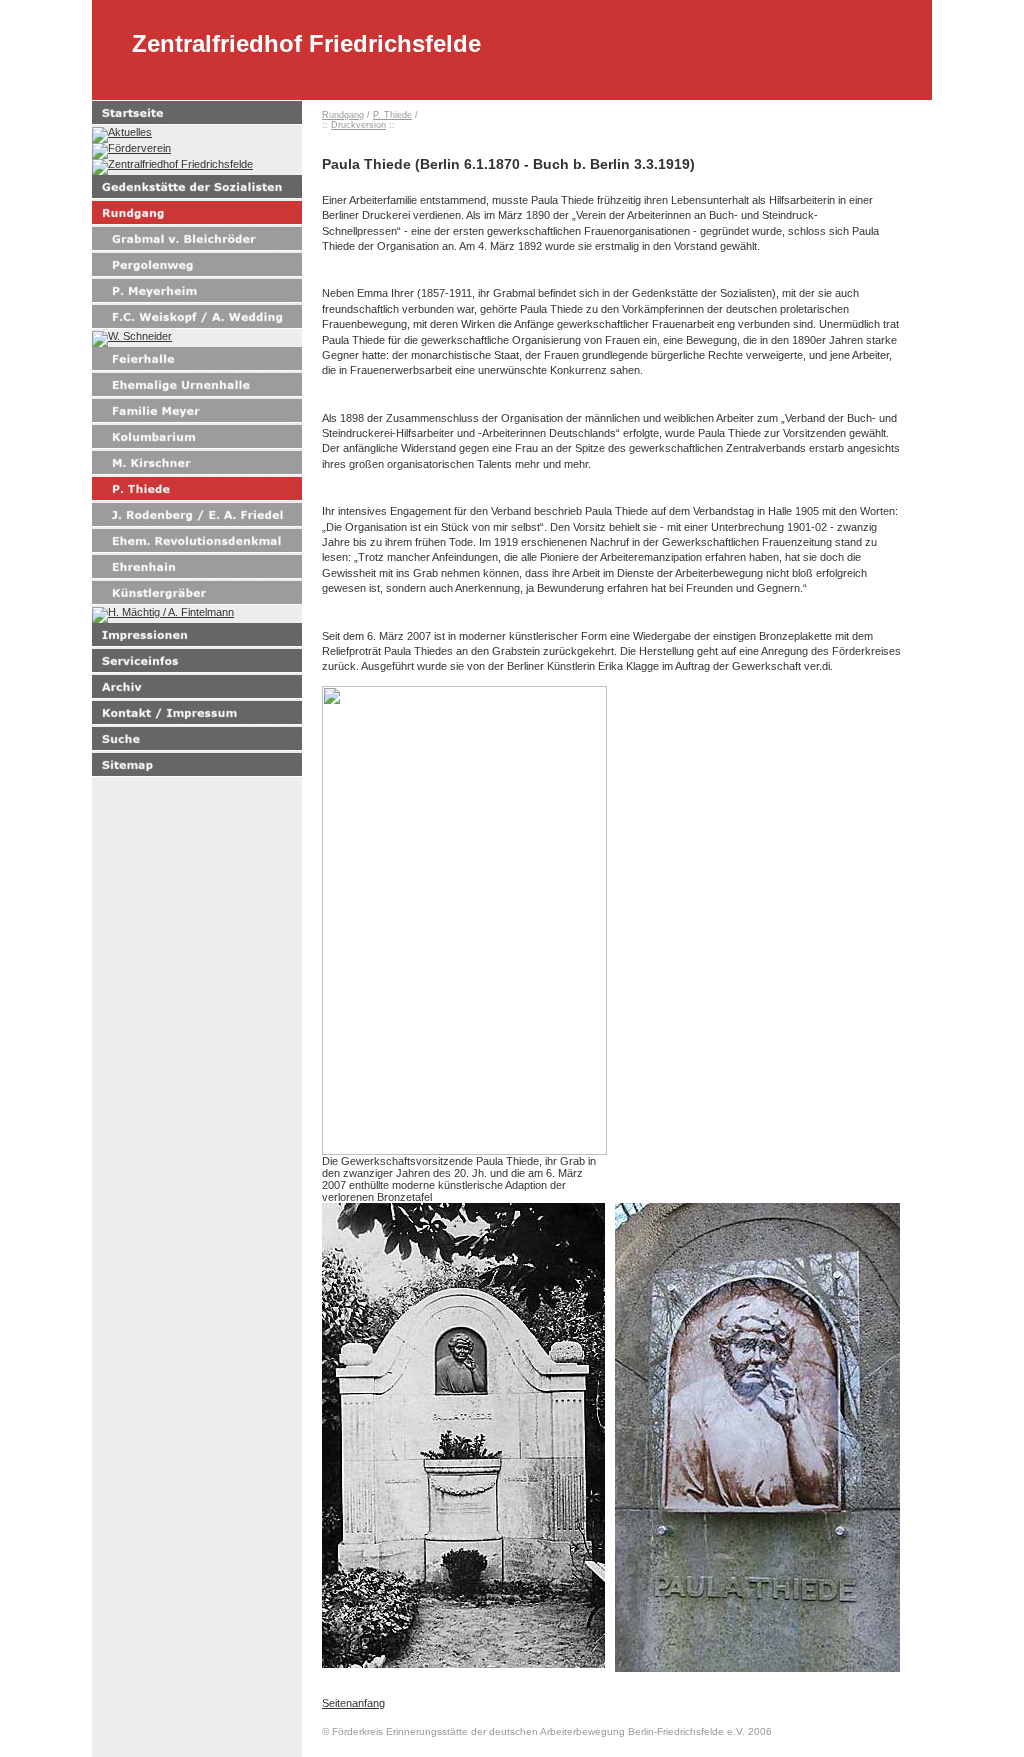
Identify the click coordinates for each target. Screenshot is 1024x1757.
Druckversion (358, 125)
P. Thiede (392, 115)
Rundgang (343, 115)
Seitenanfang (353, 1703)
